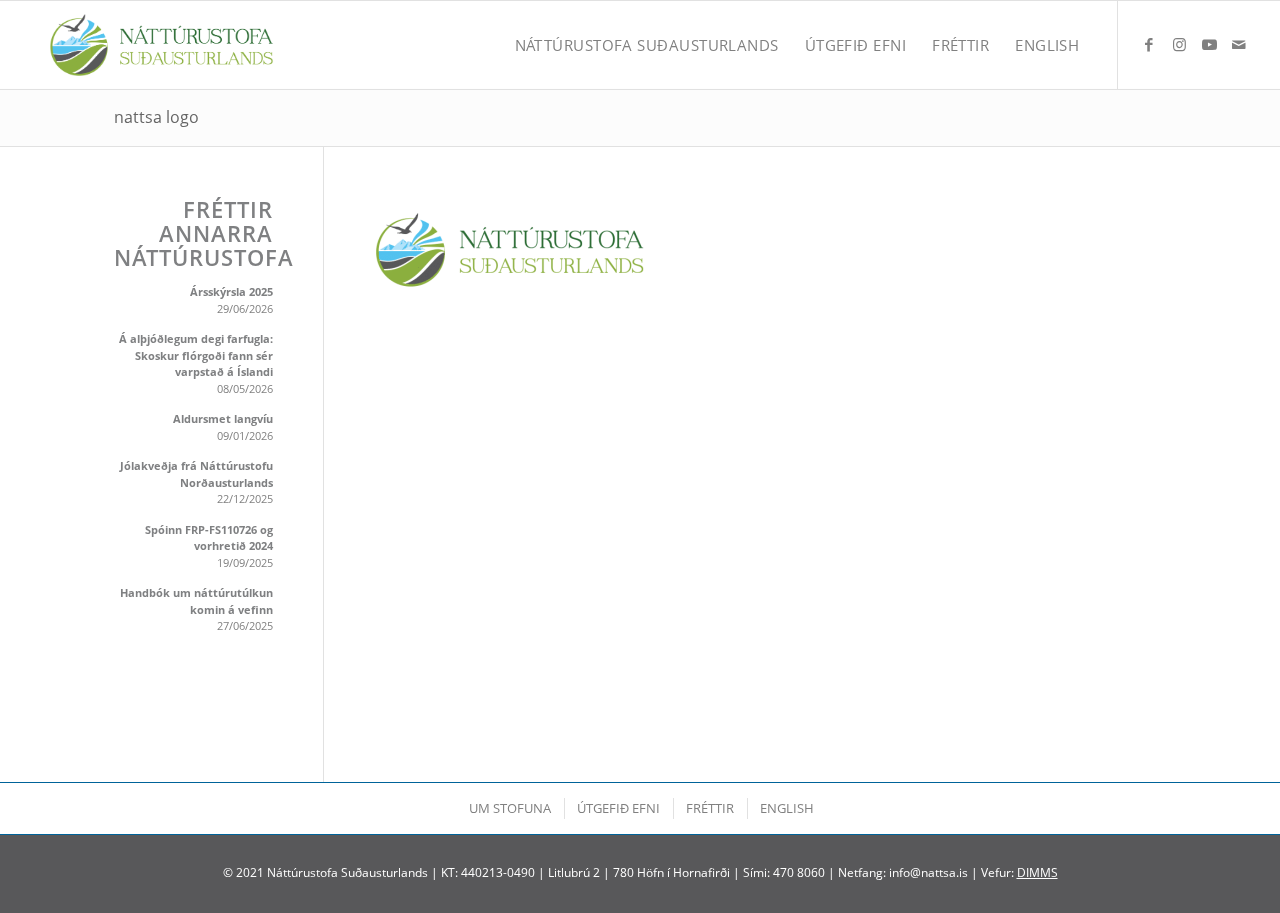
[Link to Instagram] (1179, 44)
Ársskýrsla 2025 (231, 291)
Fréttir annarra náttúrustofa (193, 233)
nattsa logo (156, 117)
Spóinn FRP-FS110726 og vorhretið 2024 (209, 538)
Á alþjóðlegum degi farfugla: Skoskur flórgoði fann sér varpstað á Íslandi (196, 355)
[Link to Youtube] (1209, 44)
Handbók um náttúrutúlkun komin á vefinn (196, 601)
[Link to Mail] (1239, 44)
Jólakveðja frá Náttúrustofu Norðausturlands (196, 474)
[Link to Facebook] (1149, 44)
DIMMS (1037, 872)
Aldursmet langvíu (223, 418)
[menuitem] (647, 45)
